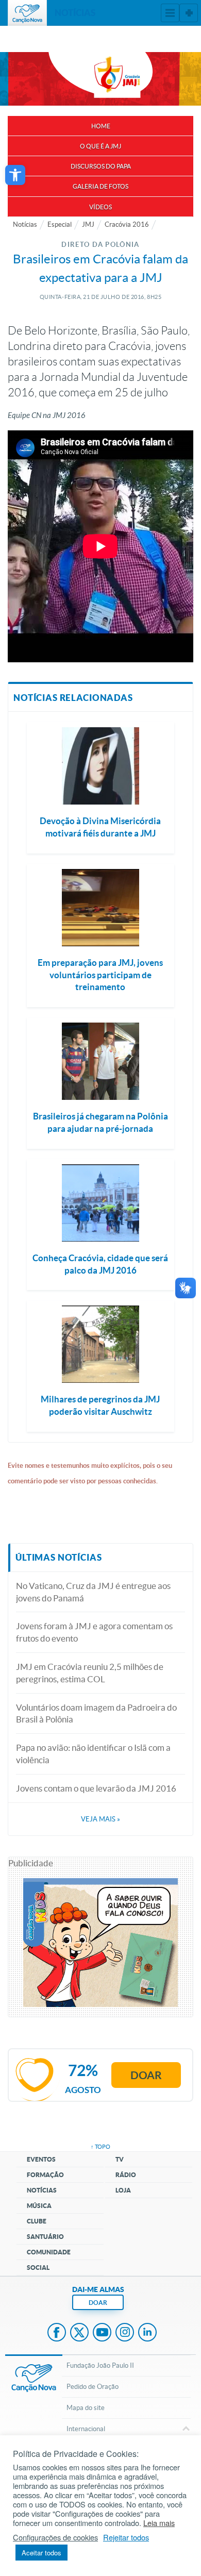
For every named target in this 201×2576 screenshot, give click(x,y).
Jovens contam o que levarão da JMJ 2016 (96, 1788)
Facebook (57, 2333)
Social (38, 2268)
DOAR (98, 2303)
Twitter (79, 2333)
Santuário (45, 2237)
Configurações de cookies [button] (55, 2537)
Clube (37, 2221)
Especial (60, 224)
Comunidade (49, 2252)
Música (39, 2206)
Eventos (41, 2159)
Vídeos (100, 207)
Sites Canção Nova (189, 13)
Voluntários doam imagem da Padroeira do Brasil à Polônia (96, 1713)
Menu (170, 13)
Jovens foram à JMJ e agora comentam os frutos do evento (94, 1632)
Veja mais (100, 1819)
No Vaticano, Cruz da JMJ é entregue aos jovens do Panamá (93, 1592)
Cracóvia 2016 (127, 224)
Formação (45, 2175)
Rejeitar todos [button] (126, 2537)
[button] (15, 175)
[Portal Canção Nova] (27, 13)
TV (120, 2159)
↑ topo (100, 2147)
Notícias (25, 224)
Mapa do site (86, 2408)
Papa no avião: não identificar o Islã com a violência (93, 1754)
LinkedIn (147, 2333)
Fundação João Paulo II (100, 2365)
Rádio (126, 2175)
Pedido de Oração (93, 2387)
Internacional (86, 2429)
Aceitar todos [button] (41, 2553)
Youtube (102, 2333)
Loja (123, 2190)
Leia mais (159, 2523)
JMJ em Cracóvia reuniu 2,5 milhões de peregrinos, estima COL (90, 1673)
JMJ (88, 224)
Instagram (125, 2333)
